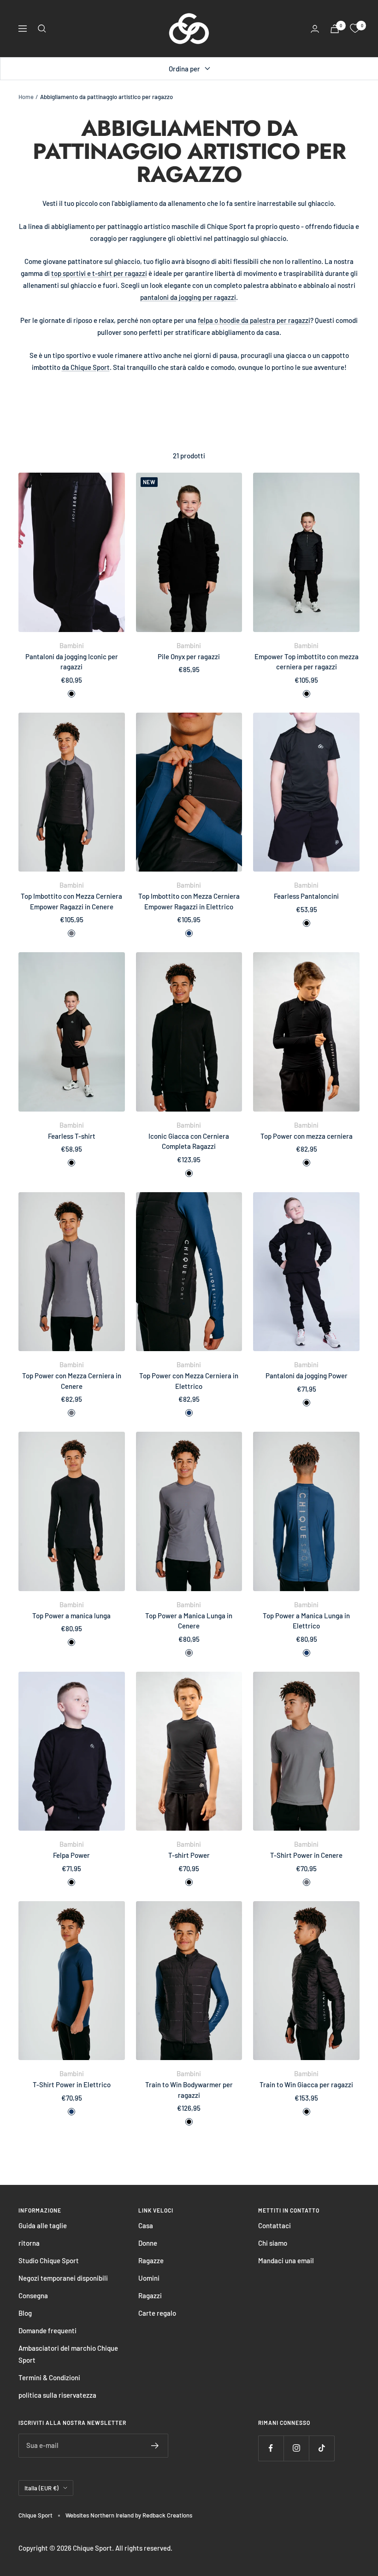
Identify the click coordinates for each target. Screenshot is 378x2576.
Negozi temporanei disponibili (63, 2278)
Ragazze (151, 2260)
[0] (355, 29)
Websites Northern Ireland (100, 2515)
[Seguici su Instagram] (296, 2448)
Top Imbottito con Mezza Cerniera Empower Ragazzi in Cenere (71, 901)
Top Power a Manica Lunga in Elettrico (306, 1621)
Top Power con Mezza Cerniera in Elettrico (189, 1381)
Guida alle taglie (43, 2225)
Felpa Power (71, 1855)
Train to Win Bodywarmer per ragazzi (189, 2090)
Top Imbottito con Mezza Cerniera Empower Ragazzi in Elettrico (189, 901)
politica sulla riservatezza (57, 2395)
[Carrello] (335, 29)
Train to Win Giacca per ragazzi (306, 2084)
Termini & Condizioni (49, 2377)
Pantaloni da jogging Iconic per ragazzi (72, 662)
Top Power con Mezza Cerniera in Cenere (72, 1381)
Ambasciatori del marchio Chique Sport (68, 2354)
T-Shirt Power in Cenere (306, 1855)
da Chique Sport (86, 367)
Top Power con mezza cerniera (307, 1136)
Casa (146, 2225)
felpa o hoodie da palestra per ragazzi (254, 320)
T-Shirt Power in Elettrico (72, 2084)
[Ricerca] (42, 29)
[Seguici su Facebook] (271, 2448)
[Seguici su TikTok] (322, 2448)
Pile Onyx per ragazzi (189, 656)
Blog (25, 2313)
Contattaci (275, 2225)
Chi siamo (273, 2243)
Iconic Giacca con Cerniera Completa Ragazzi (189, 1141)
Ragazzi (150, 2295)
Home (26, 97)
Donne (148, 2243)
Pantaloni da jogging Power (307, 1376)
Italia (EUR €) (41, 2488)
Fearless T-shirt (72, 1136)
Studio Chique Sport (49, 2260)
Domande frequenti (47, 2330)
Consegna (33, 2295)
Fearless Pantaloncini (306, 896)
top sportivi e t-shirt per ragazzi (99, 273)
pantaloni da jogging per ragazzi (188, 297)
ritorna (29, 2243)
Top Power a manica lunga (71, 1616)
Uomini (149, 2278)
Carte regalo (157, 2313)
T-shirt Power (189, 1855)
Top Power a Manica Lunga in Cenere (189, 1621)
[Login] (315, 29)
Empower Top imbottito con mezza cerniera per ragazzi (307, 662)
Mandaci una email (286, 2260)
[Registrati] (155, 2446)
